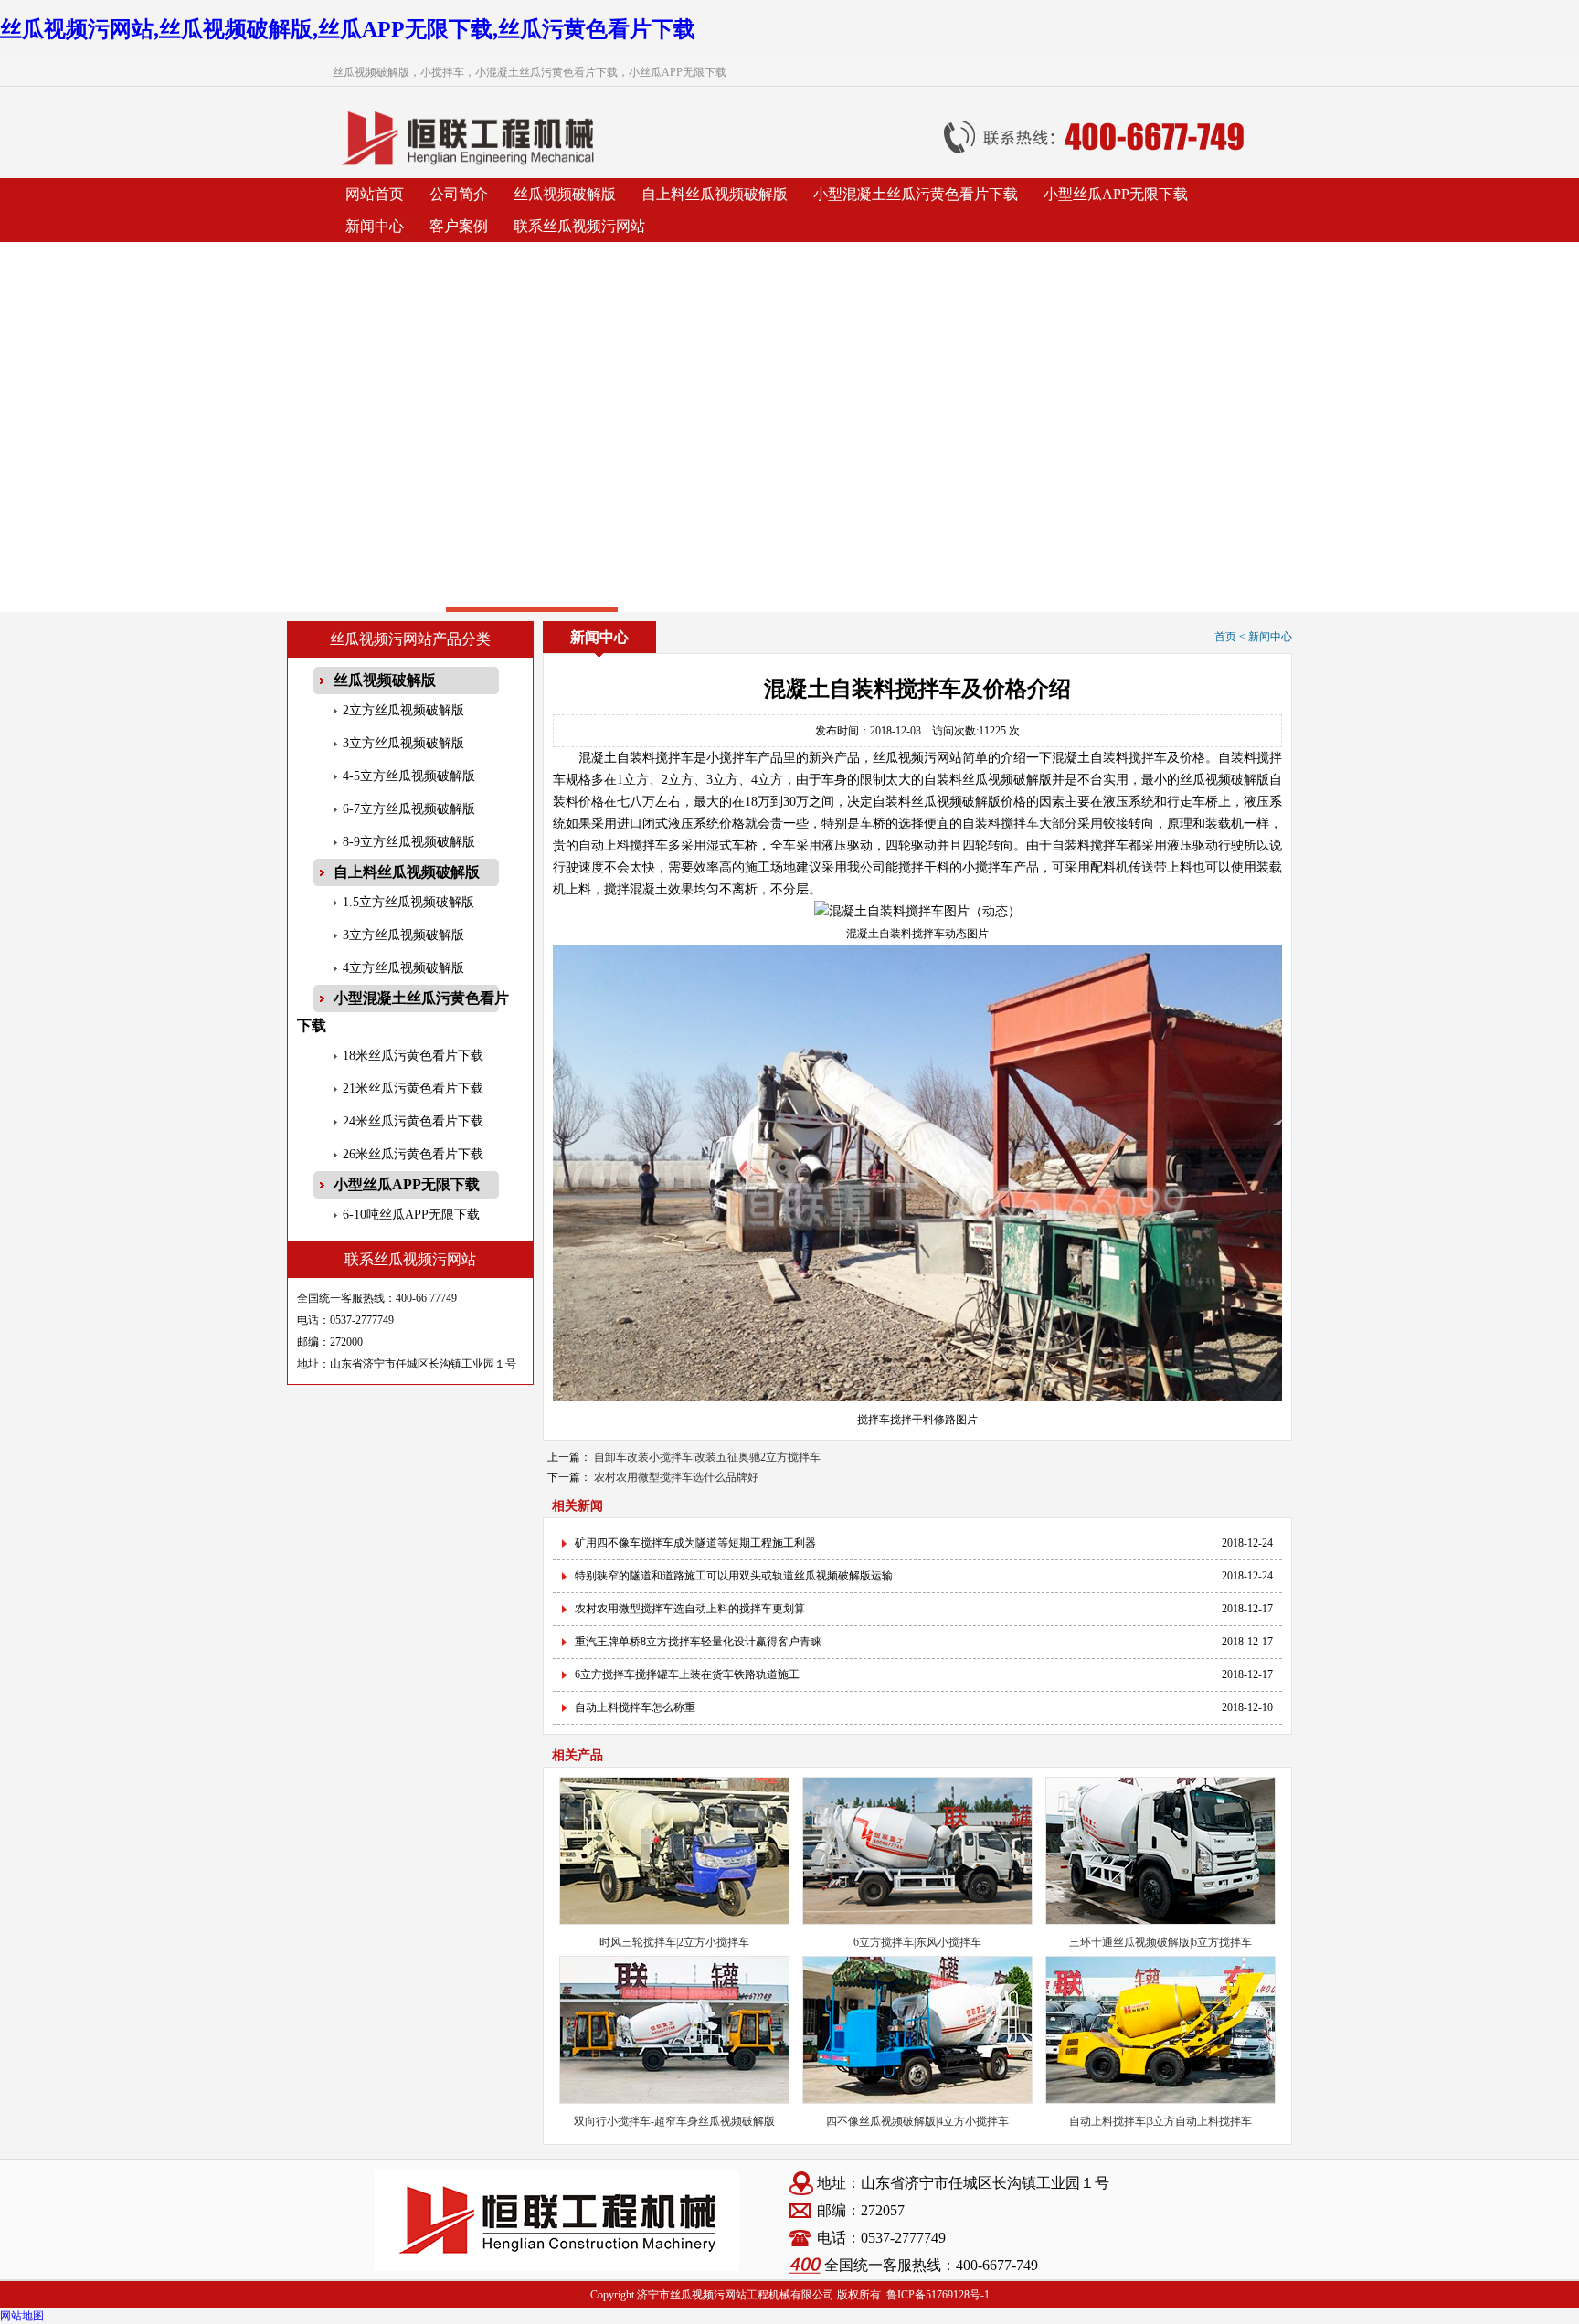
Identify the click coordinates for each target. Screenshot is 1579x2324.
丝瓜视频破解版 (565, 194)
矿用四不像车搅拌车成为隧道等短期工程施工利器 (695, 1543)
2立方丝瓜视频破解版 (403, 710)
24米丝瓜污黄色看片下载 (413, 1121)
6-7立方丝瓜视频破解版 (409, 809)
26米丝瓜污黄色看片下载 (413, 1154)
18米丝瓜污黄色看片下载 (413, 1056)
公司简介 (459, 194)
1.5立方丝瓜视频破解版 (408, 902)
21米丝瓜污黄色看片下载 (413, 1088)
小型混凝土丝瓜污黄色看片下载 (916, 194)
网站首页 (375, 194)
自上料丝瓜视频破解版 (715, 194)
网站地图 (22, 2316)
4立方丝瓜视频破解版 (403, 968)
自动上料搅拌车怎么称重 (635, 1707)
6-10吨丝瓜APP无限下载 (411, 1215)
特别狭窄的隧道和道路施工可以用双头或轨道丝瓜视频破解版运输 (734, 1576)
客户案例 (459, 226)
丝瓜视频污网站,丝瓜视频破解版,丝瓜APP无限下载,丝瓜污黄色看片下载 (348, 29)
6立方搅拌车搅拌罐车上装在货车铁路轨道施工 (687, 1674)
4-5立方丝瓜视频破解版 (409, 776)
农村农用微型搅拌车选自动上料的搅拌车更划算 (690, 1609)
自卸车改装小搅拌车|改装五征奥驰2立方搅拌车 (707, 1457)
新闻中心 (375, 226)
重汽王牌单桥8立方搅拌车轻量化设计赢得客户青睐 (698, 1642)
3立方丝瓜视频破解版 (403, 743)
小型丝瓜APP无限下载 (1116, 194)
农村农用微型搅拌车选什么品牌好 (676, 1477)
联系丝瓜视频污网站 (579, 226)
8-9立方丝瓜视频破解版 (409, 842)
